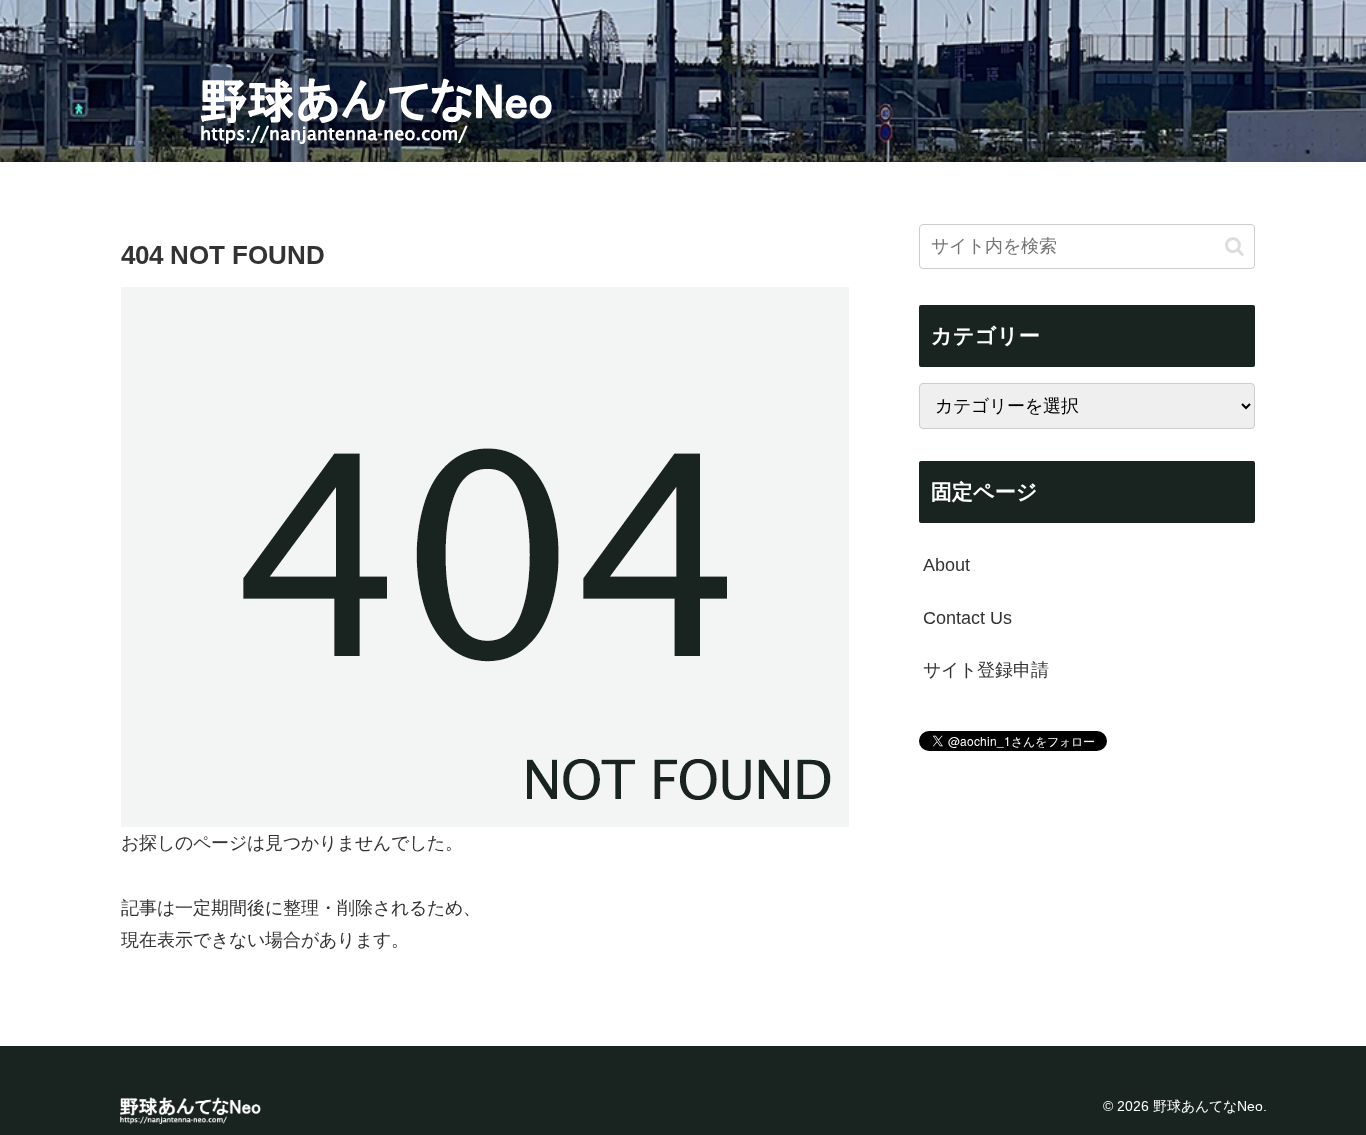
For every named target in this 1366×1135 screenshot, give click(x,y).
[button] (1234, 245)
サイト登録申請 (986, 670)
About (946, 565)
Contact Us (967, 617)
